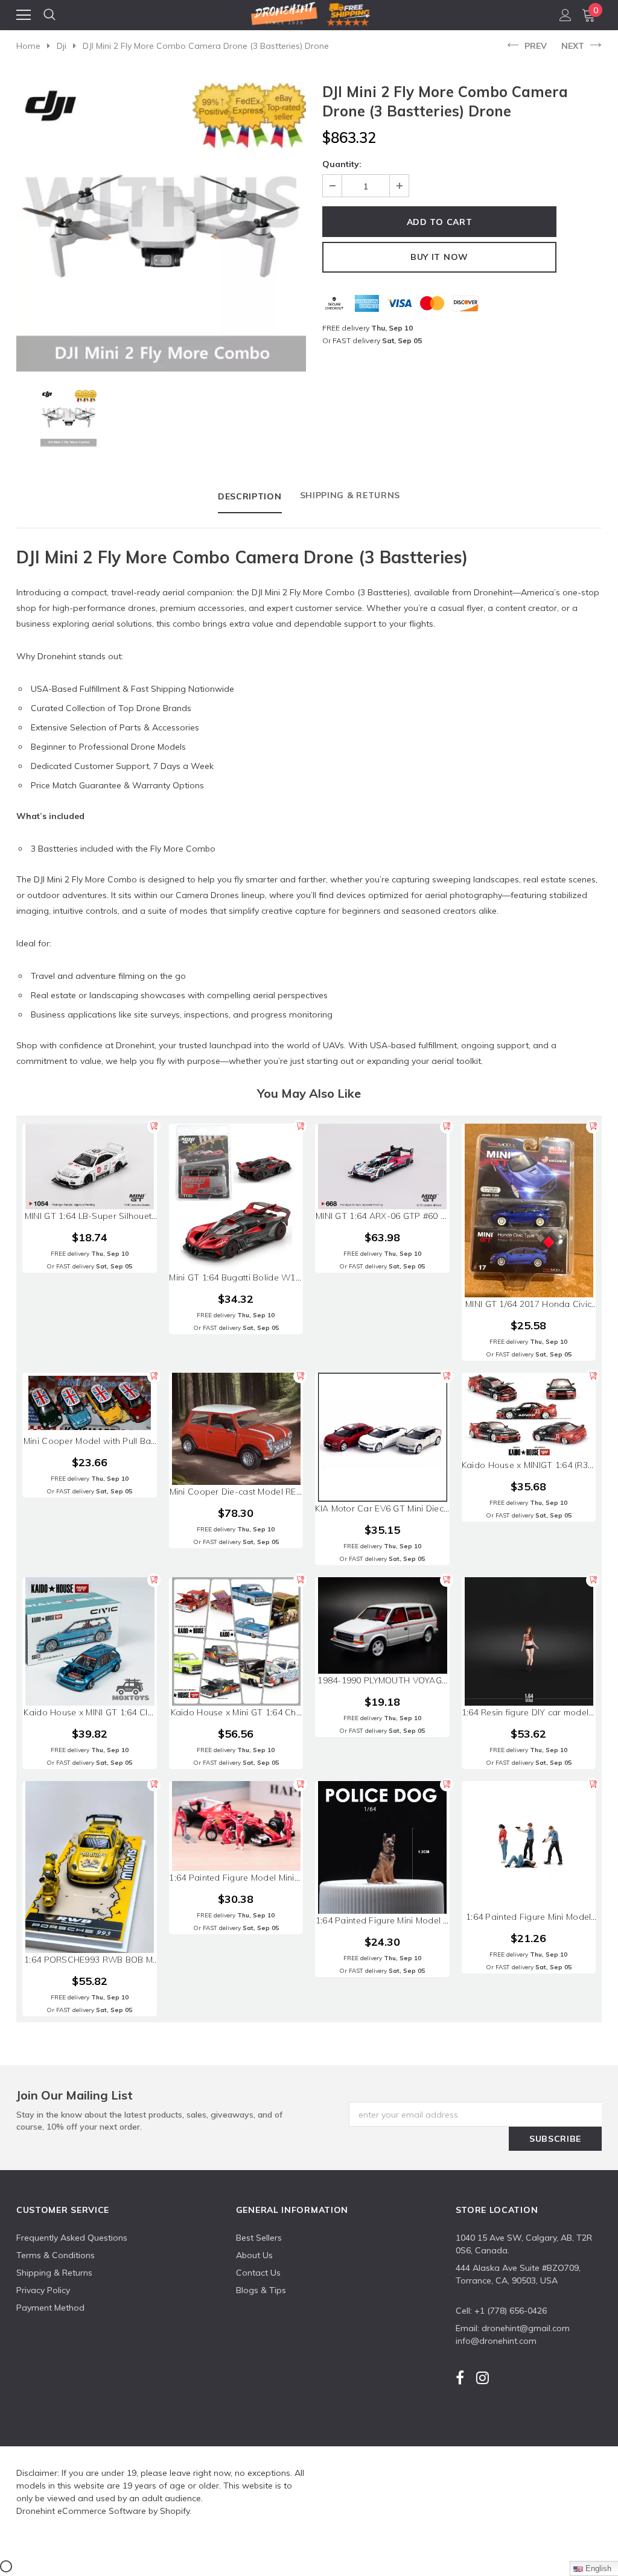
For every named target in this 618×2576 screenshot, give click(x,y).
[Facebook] (460, 2378)
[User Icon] (565, 15)
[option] (161, 227)
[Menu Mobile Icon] (24, 15)
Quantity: (342, 164)
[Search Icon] (49, 15)
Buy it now (439, 257)
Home (28, 46)
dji (62, 46)
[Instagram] (483, 2378)
